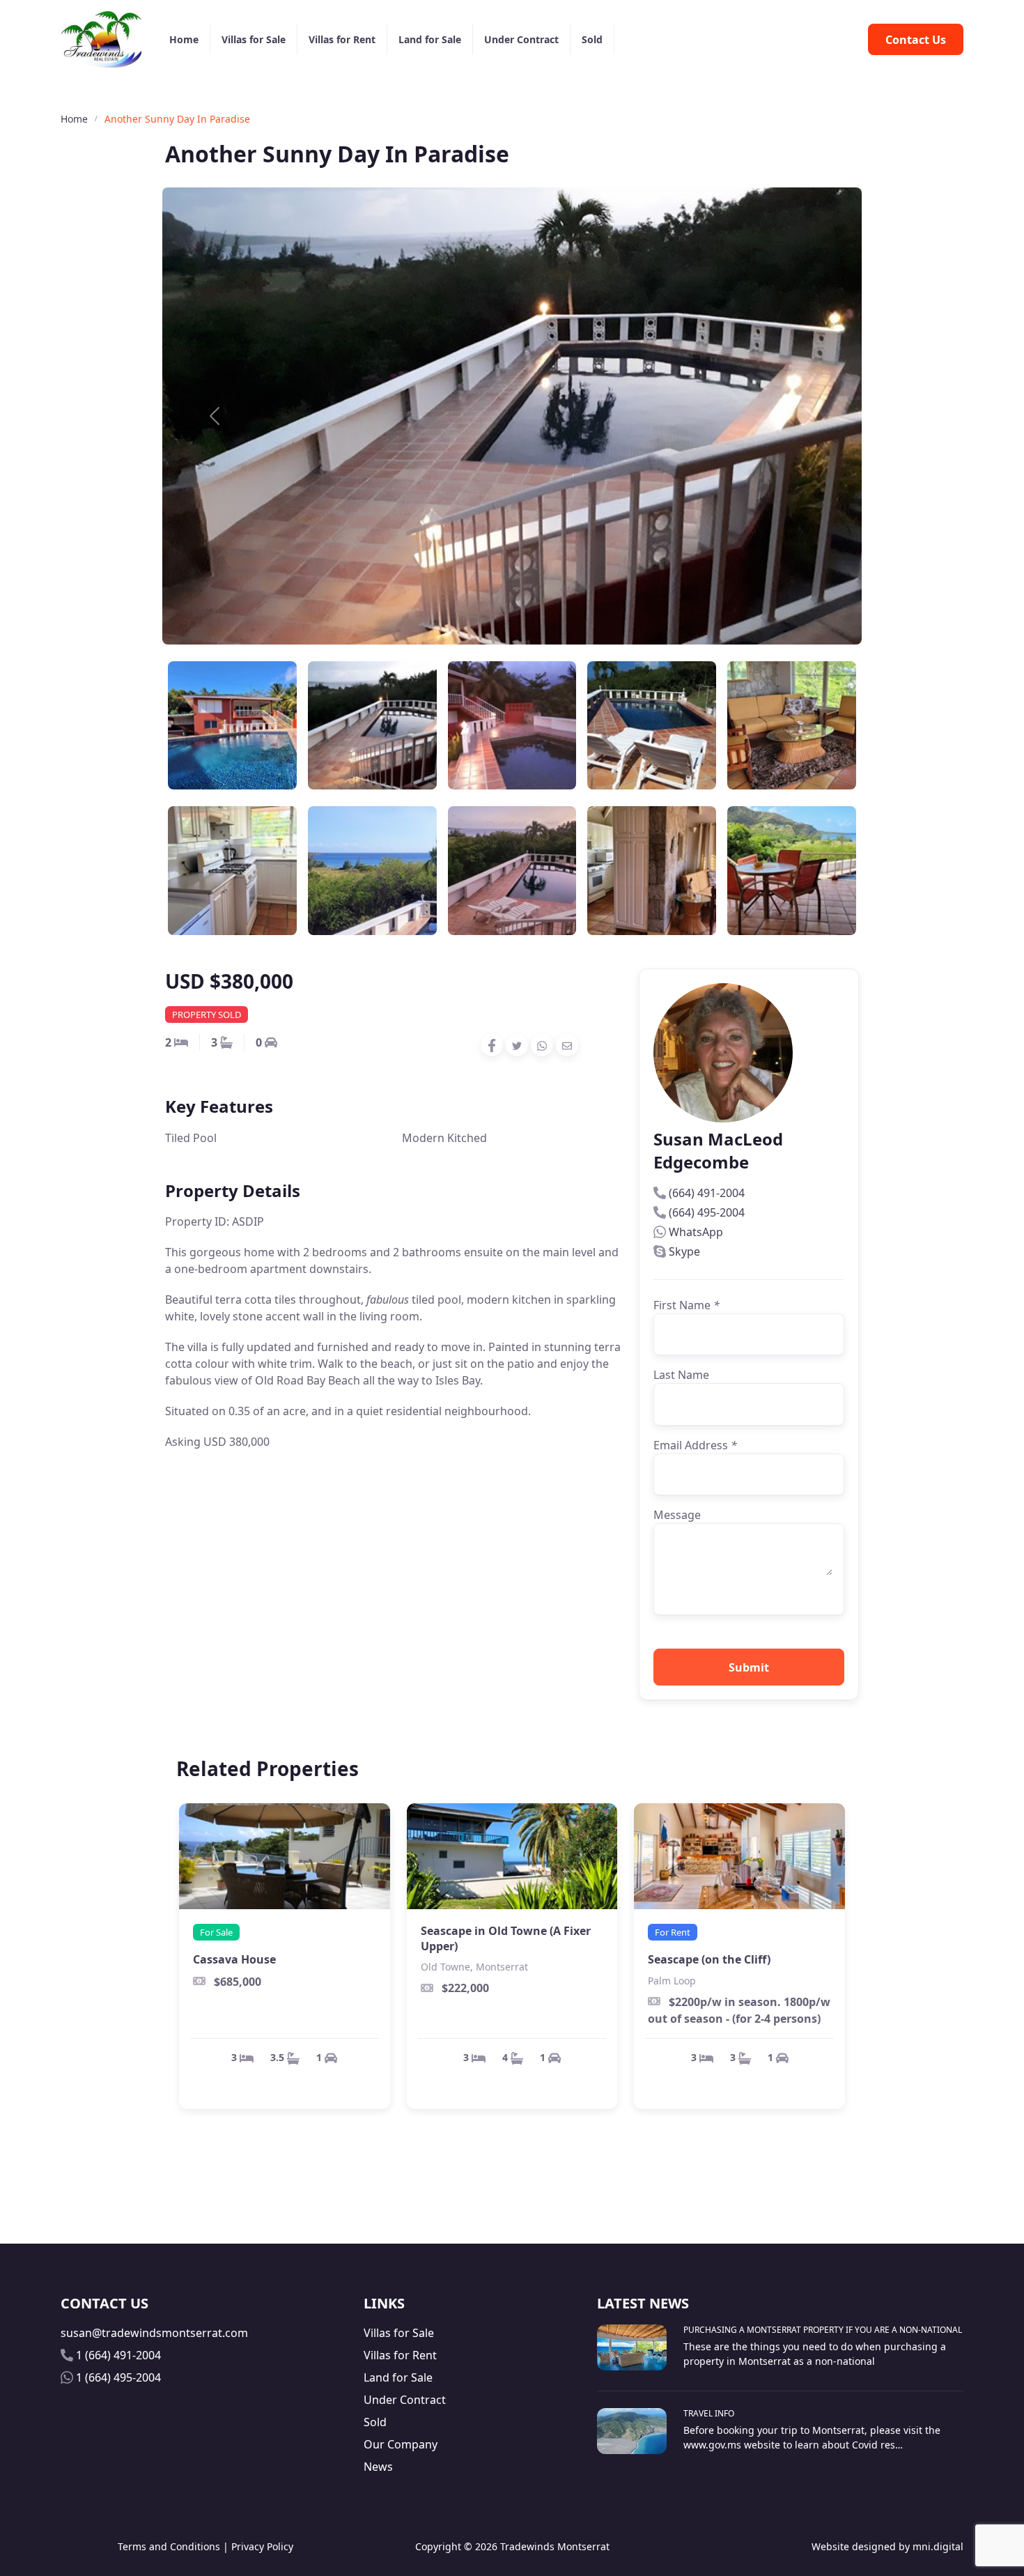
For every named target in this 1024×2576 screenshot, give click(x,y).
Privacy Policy (262, 2546)
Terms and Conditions (169, 2546)
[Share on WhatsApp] (542, 1045)
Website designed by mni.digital (887, 2546)
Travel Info (709, 2413)
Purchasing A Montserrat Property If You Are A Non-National (823, 2330)
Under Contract (521, 39)
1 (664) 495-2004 (118, 2377)
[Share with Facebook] (492, 1046)
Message (677, 1515)
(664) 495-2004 (707, 1212)
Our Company (401, 2444)
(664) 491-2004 (707, 1193)
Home (184, 39)
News (378, 2467)
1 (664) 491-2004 (118, 2355)
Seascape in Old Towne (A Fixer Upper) (506, 1938)
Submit (749, 1667)
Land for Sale (430, 39)
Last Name (681, 1375)
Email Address (695, 1445)
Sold (592, 39)
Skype (684, 1251)
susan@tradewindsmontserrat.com (154, 2333)
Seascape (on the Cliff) (709, 1959)
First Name (686, 1305)
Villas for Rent (342, 39)
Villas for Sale (254, 39)
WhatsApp (696, 1232)
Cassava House (234, 1959)
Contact (916, 40)
